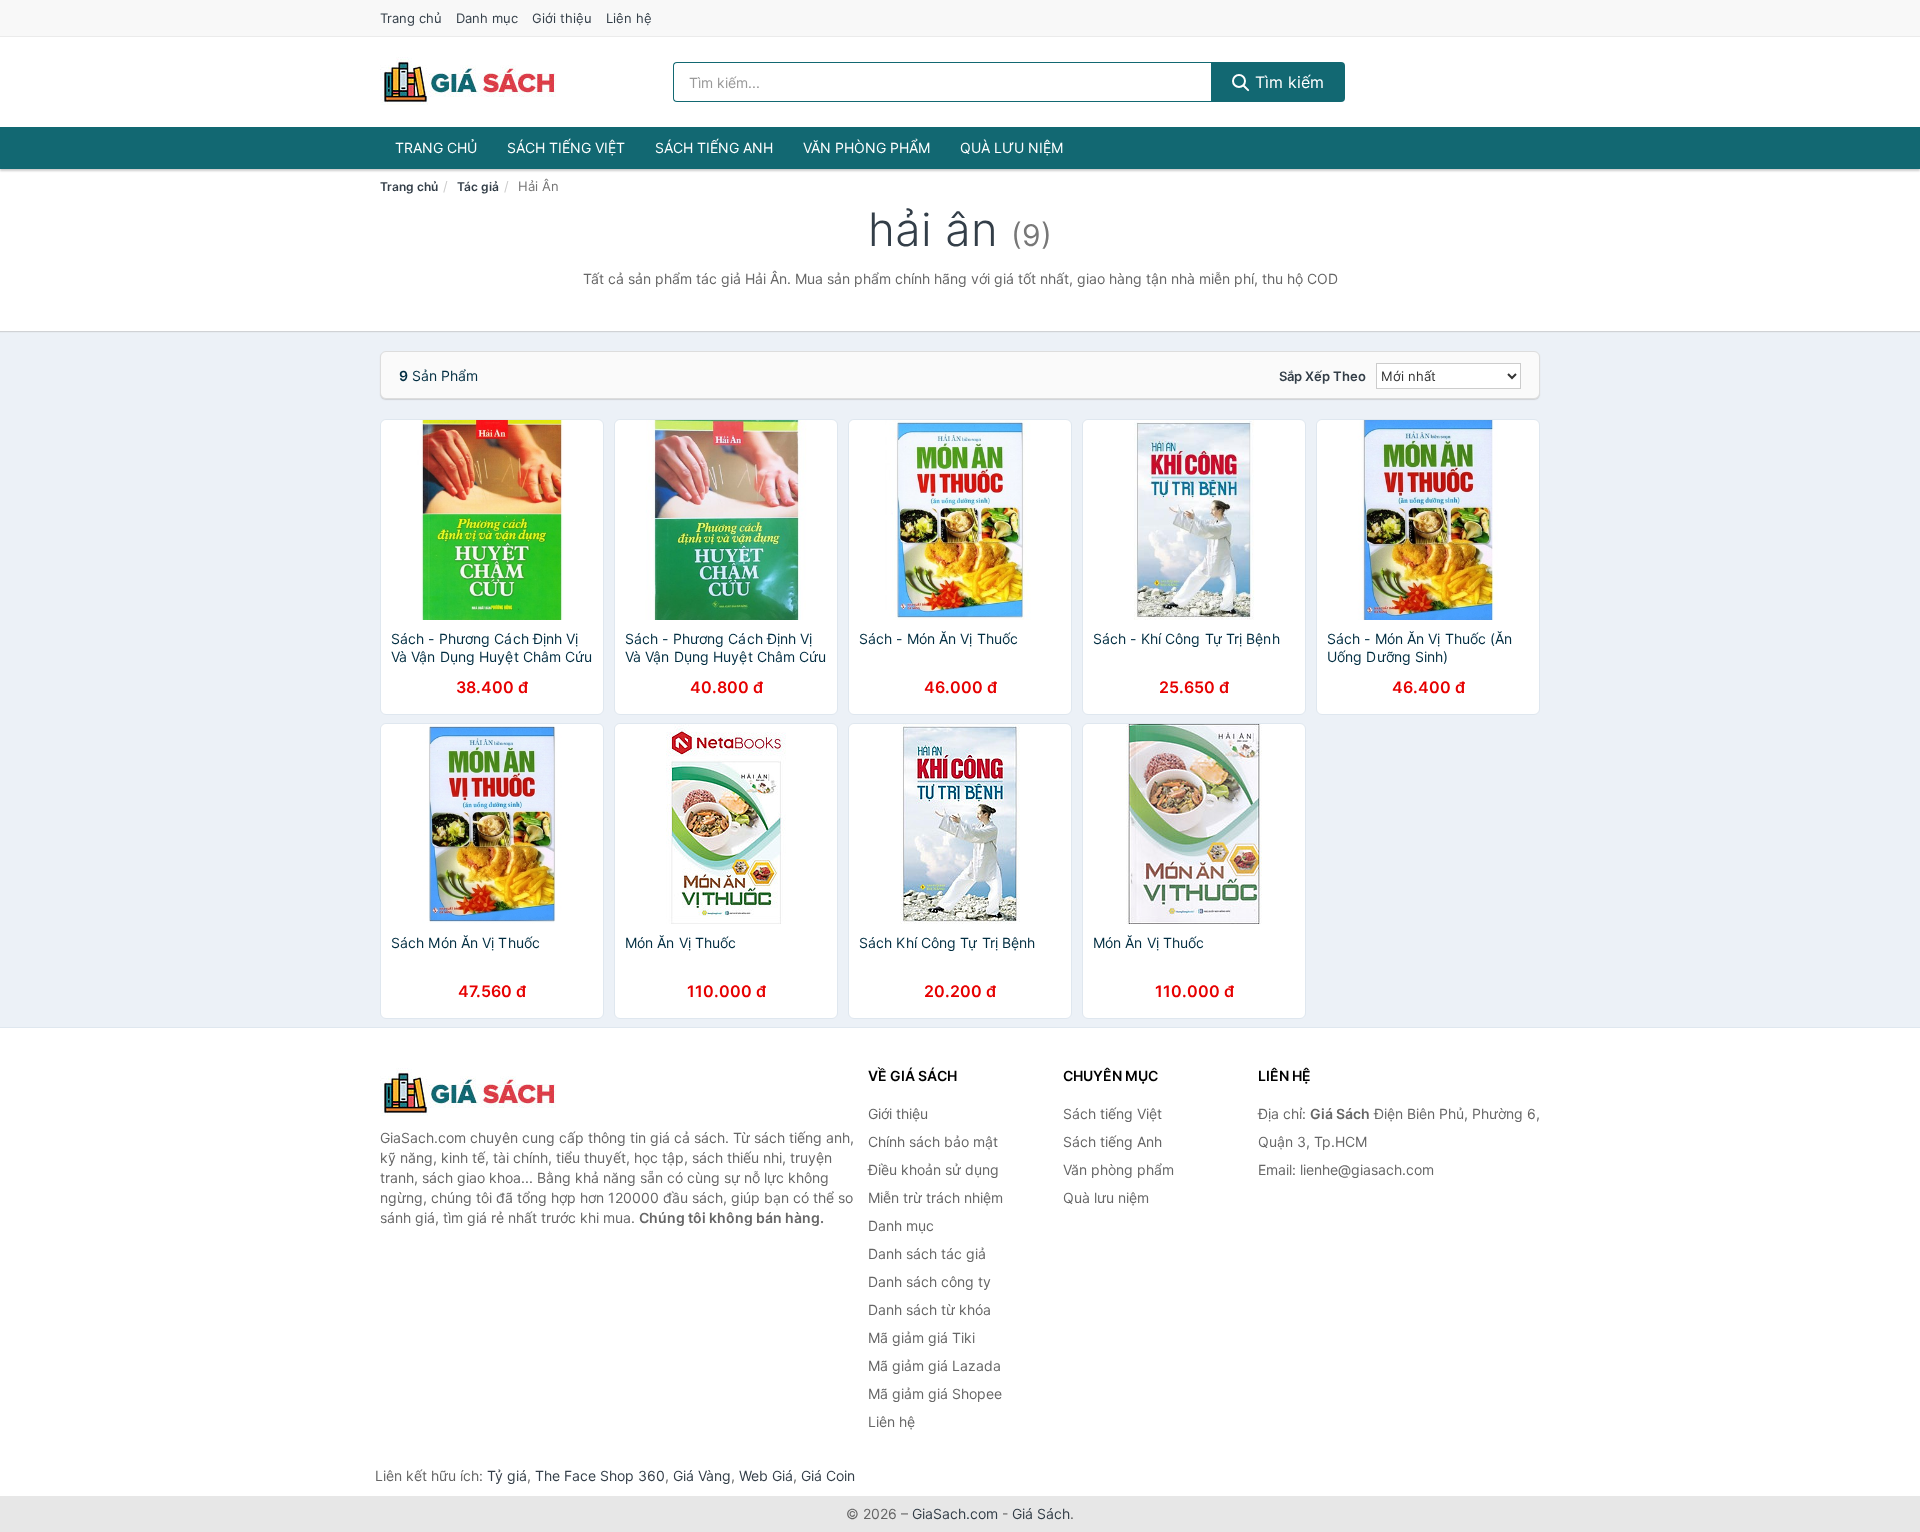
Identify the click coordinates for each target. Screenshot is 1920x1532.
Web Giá (766, 1475)
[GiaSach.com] (469, 82)
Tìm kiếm (1287, 82)
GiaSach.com (955, 1513)
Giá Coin (828, 1475)
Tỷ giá (507, 1475)
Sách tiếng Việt (566, 147)
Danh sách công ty (929, 1281)
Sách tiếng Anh (714, 147)
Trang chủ (411, 18)
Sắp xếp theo (1322, 376)
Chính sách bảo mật (933, 1141)
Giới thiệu (562, 18)
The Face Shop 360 (600, 1475)
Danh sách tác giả (927, 1253)
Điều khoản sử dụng (933, 1169)
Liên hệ (629, 18)
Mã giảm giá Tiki (921, 1337)
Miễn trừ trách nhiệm (935, 1197)
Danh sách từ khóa (929, 1309)
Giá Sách (1041, 1513)
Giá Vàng (702, 1475)
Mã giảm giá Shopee (935, 1393)
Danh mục (487, 18)
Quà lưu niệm (1011, 147)
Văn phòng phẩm (866, 147)
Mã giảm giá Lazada (934, 1365)
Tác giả (478, 186)
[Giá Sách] (480, 1093)
